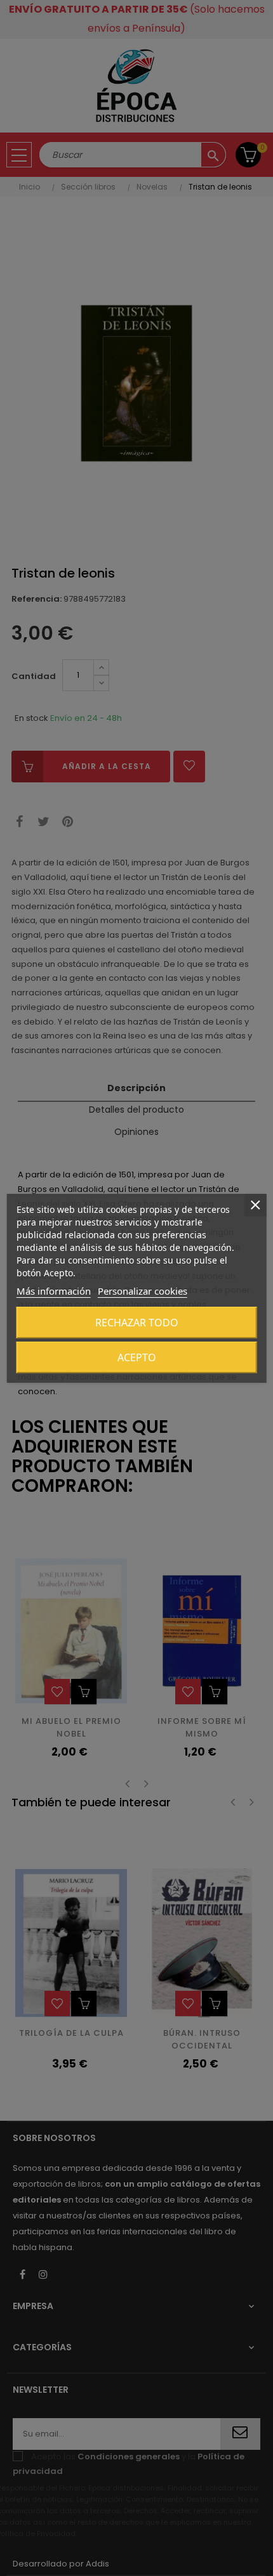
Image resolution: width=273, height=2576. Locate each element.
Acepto (137, 1357)
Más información (54, 1291)
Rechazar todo (137, 1323)
